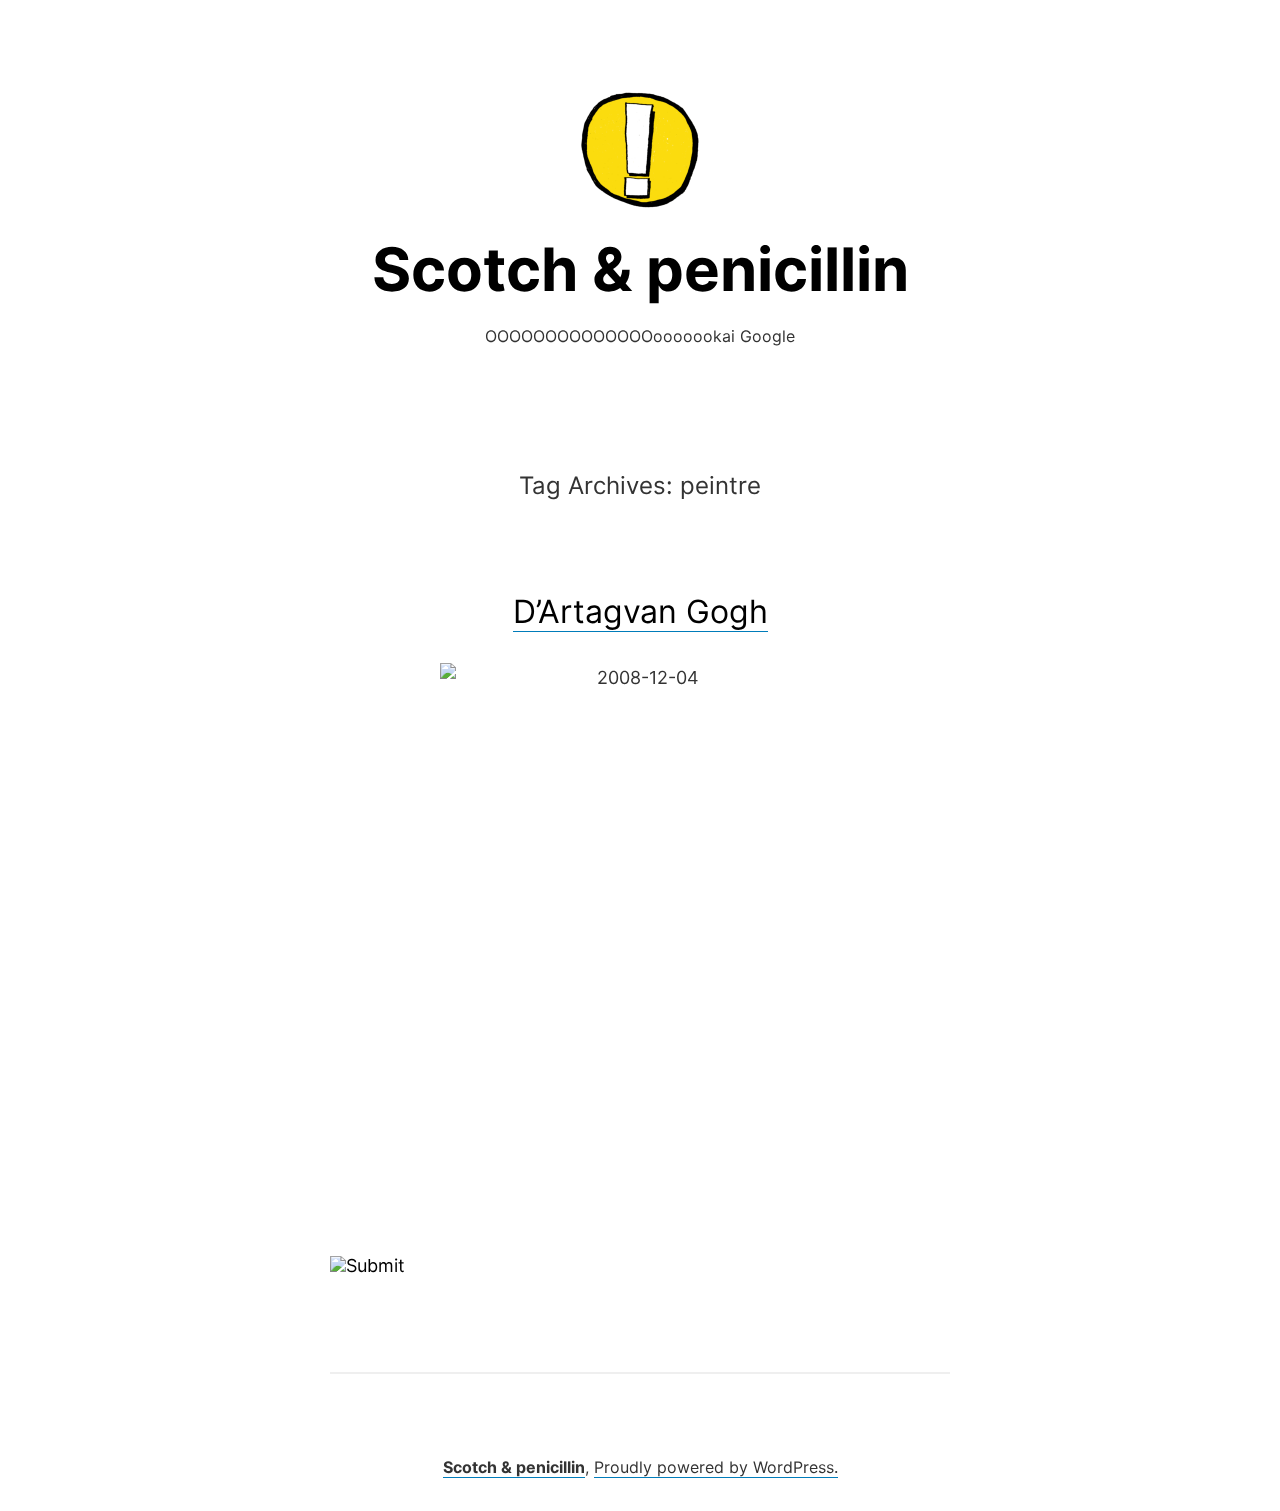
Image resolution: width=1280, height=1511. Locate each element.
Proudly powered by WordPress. (716, 1467)
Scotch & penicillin (640, 269)
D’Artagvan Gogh (640, 611)
